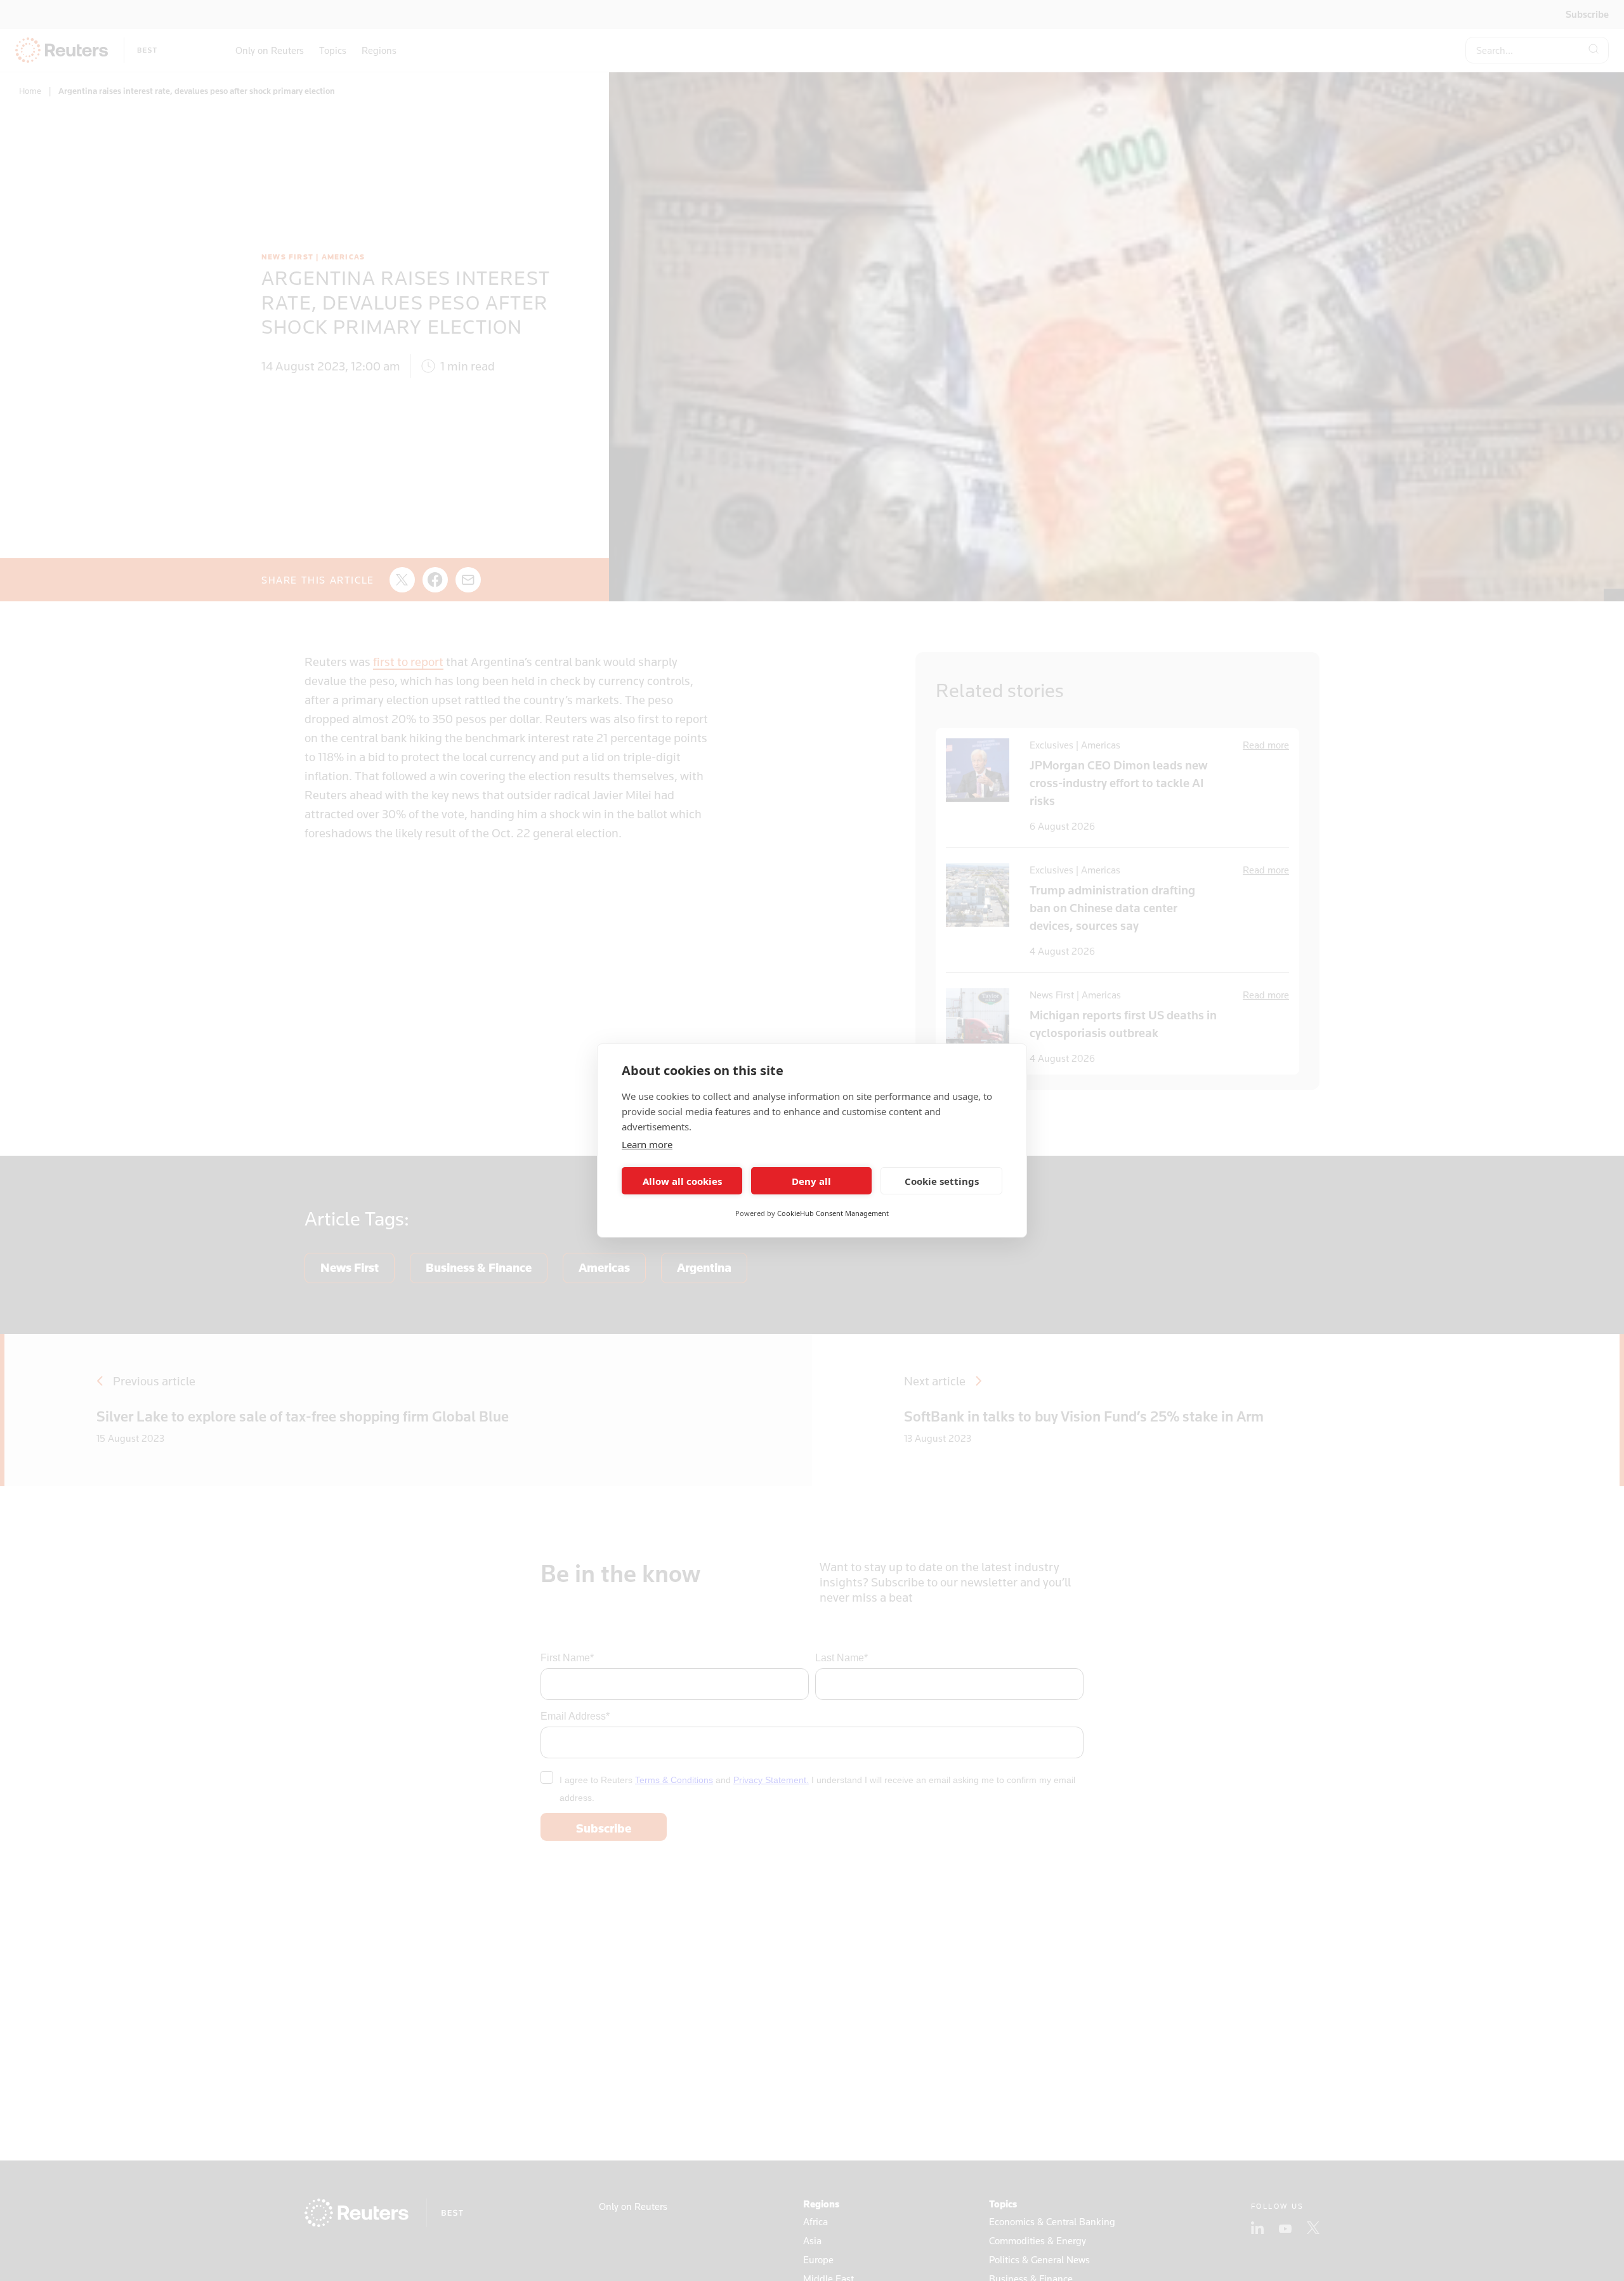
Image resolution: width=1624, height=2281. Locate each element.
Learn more (647, 1144)
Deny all (811, 1181)
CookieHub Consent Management (833, 1213)
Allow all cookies (682, 1181)
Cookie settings (942, 1181)
